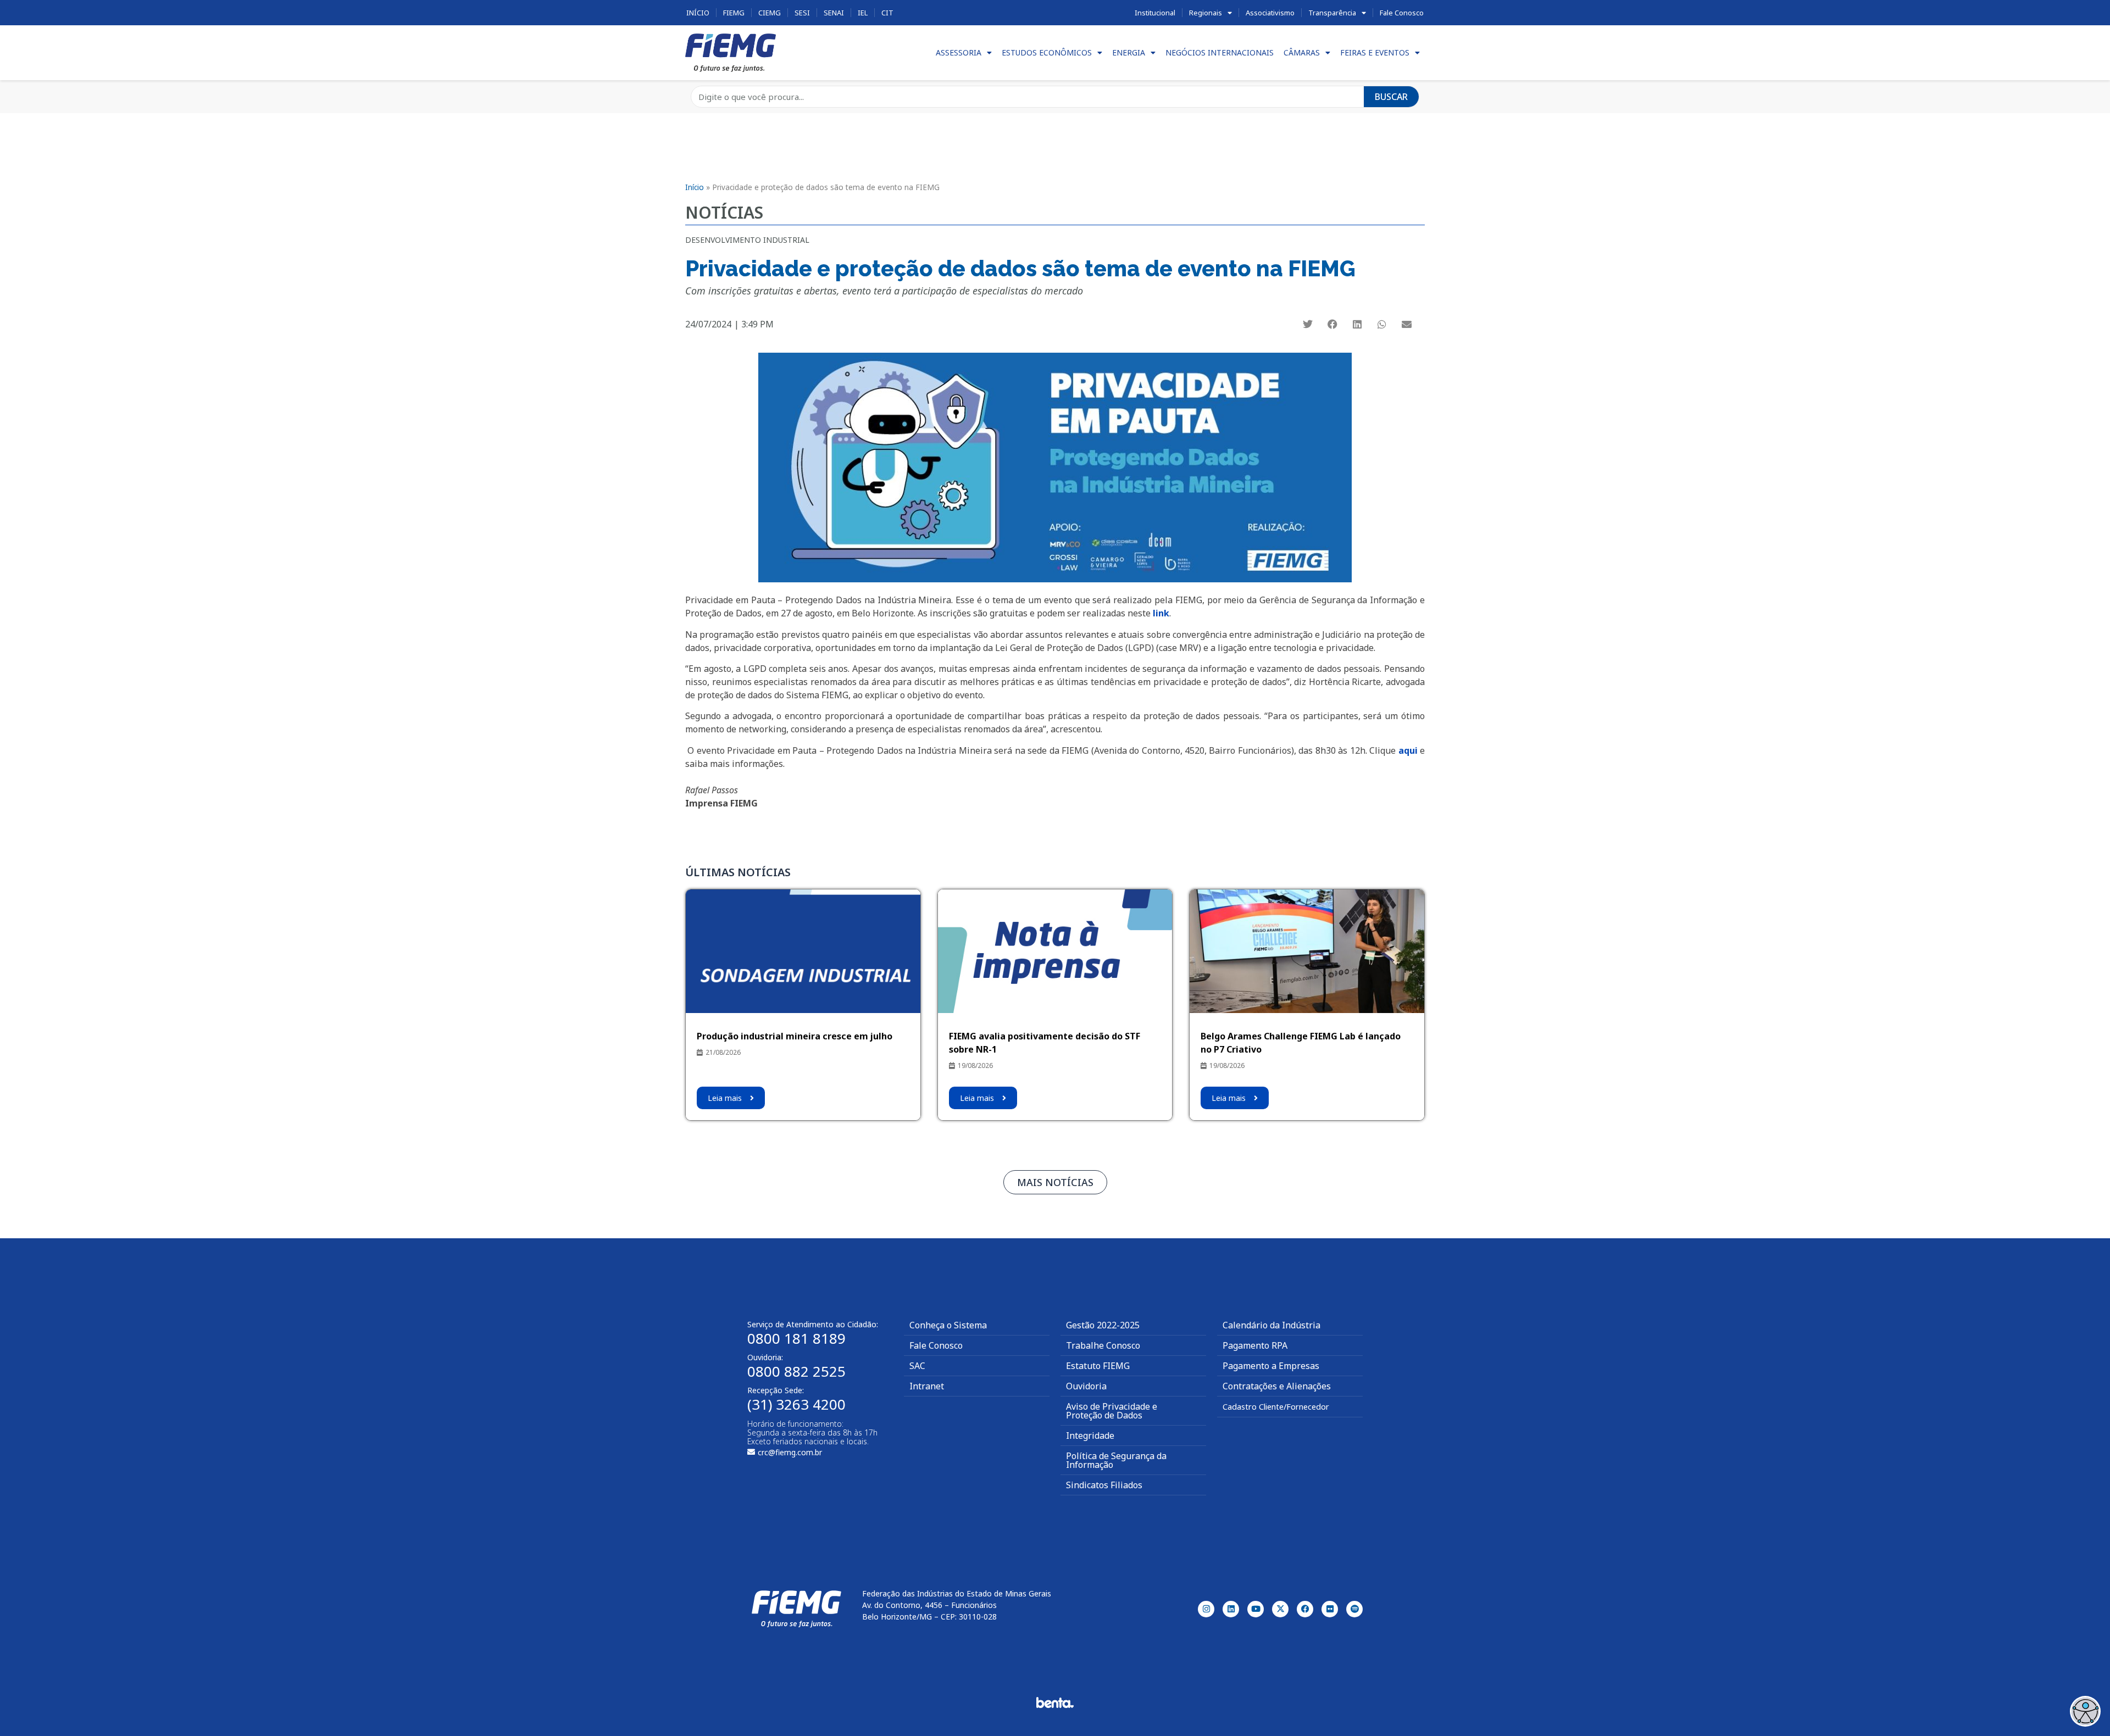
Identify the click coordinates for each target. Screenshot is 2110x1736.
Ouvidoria (1086, 1386)
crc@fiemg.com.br (790, 1452)
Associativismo (1270, 13)
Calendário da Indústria (1271, 1325)
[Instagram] (1206, 1609)
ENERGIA (1129, 52)
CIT (887, 13)
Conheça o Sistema (948, 1325)
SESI (802, 13)
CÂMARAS (1302, 52)
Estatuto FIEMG (1098, 1366)
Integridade (1090, 1435)
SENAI (834, 13)
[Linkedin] (1231, 1609)
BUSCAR (1391, 97)
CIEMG (770, 13)
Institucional (1155, 13)
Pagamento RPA (1255, 1345)
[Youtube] (1256, 1609)
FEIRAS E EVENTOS (1375, 52)
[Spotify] (1354, 1609)
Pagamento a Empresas (1271, 1366)
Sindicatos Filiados (1104, 1485)
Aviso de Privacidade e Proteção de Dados (1112, 1411)
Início (698, 13)
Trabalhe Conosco (1103, 1345)
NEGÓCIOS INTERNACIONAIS (1220, 52)
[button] (1308, 324)
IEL (863, 13)
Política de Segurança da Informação (1116, 1460)
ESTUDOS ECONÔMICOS (1047, 52)
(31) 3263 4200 (796, 1404)
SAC (917, 1366)
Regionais (1206, 13)
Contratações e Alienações (1277, 1386)
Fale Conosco (1402, 13)
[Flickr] (1330, 1609)
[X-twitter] (1280, 1609)
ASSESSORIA (959, 52)
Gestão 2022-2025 (1103, 1325)
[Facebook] (1305, 1609)
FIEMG (734, 13)
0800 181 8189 (796, 1338)
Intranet (927, 1386)
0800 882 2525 (796, 1371)
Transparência (1332, 13)
